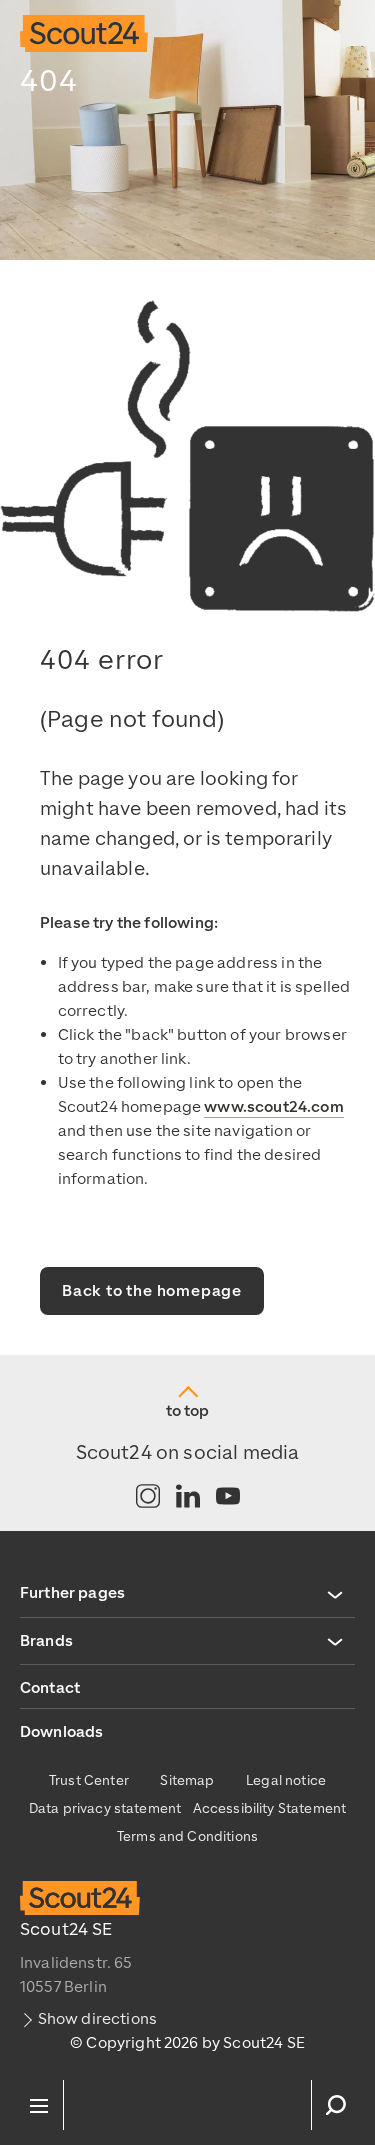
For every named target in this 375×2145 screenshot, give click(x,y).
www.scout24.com (273, 1107)
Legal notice (286, 1780)
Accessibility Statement (270, 1808)
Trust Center (89, 1780)
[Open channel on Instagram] (148, 1497)
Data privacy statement (105, 1808)
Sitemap (187, 1780)
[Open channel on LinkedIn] (188, 1497)
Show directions (97, 2019)
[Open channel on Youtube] (228, 1497)
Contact (50, 1688)
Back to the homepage (152, 1291)
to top (187, 1411)
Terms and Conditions (187, 1836)
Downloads (61, 1732)
